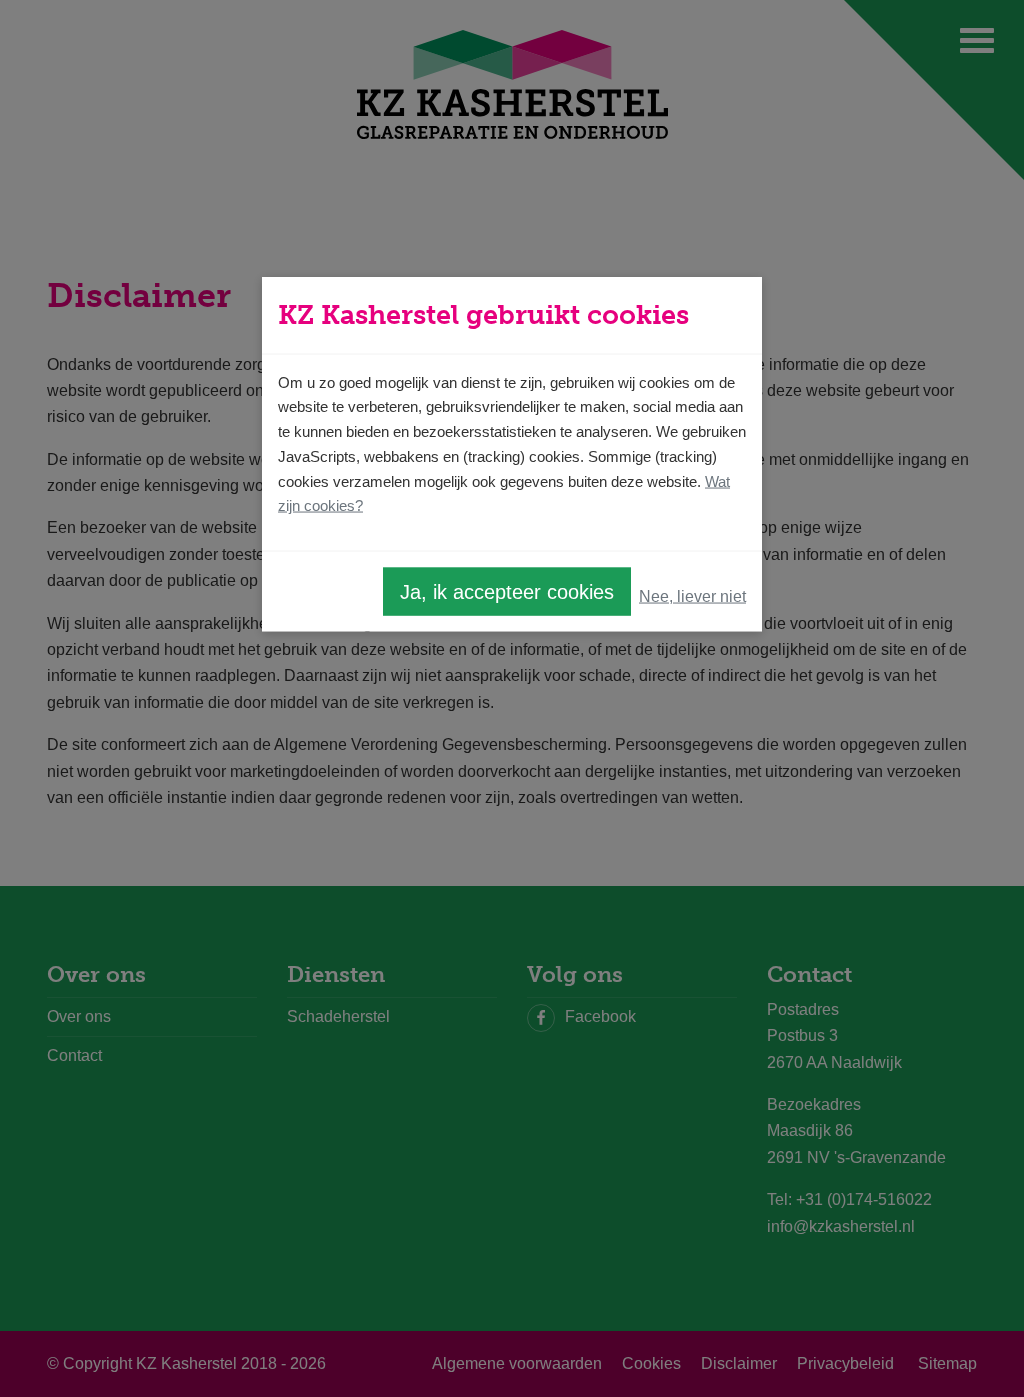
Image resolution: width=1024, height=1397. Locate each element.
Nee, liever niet (692, 595)
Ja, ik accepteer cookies (507, 592)
